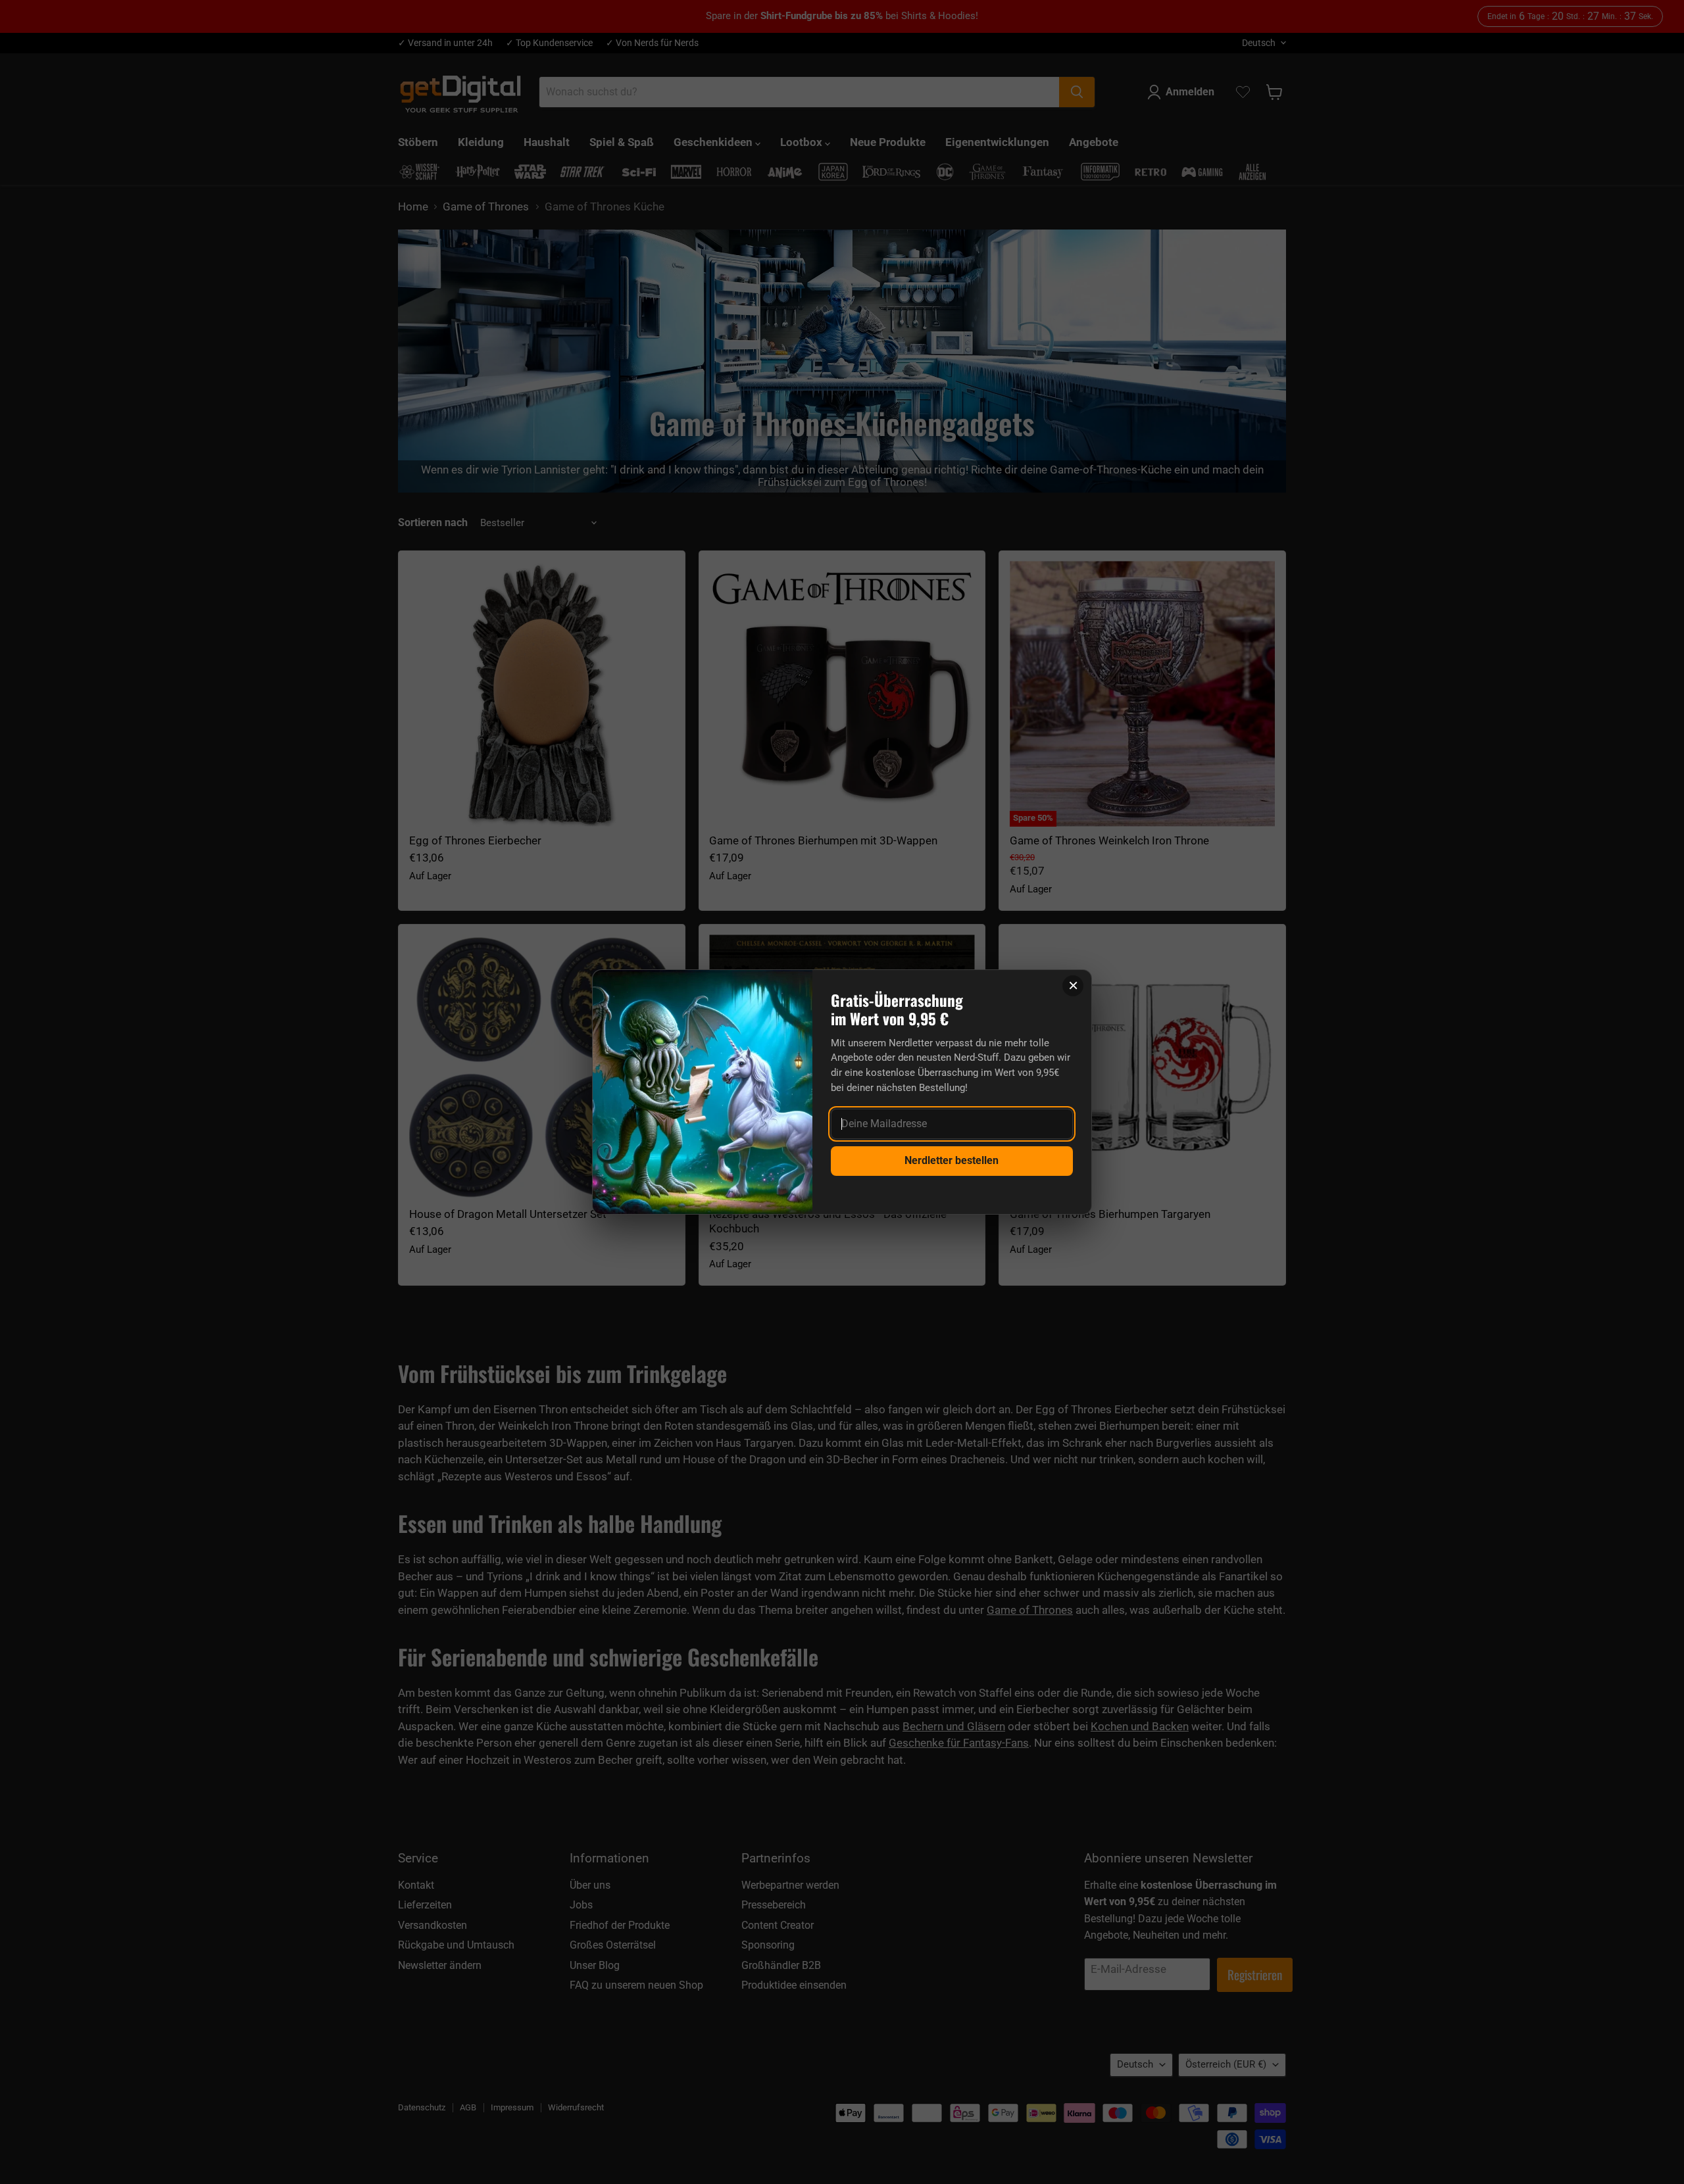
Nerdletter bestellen (952, 1160)
